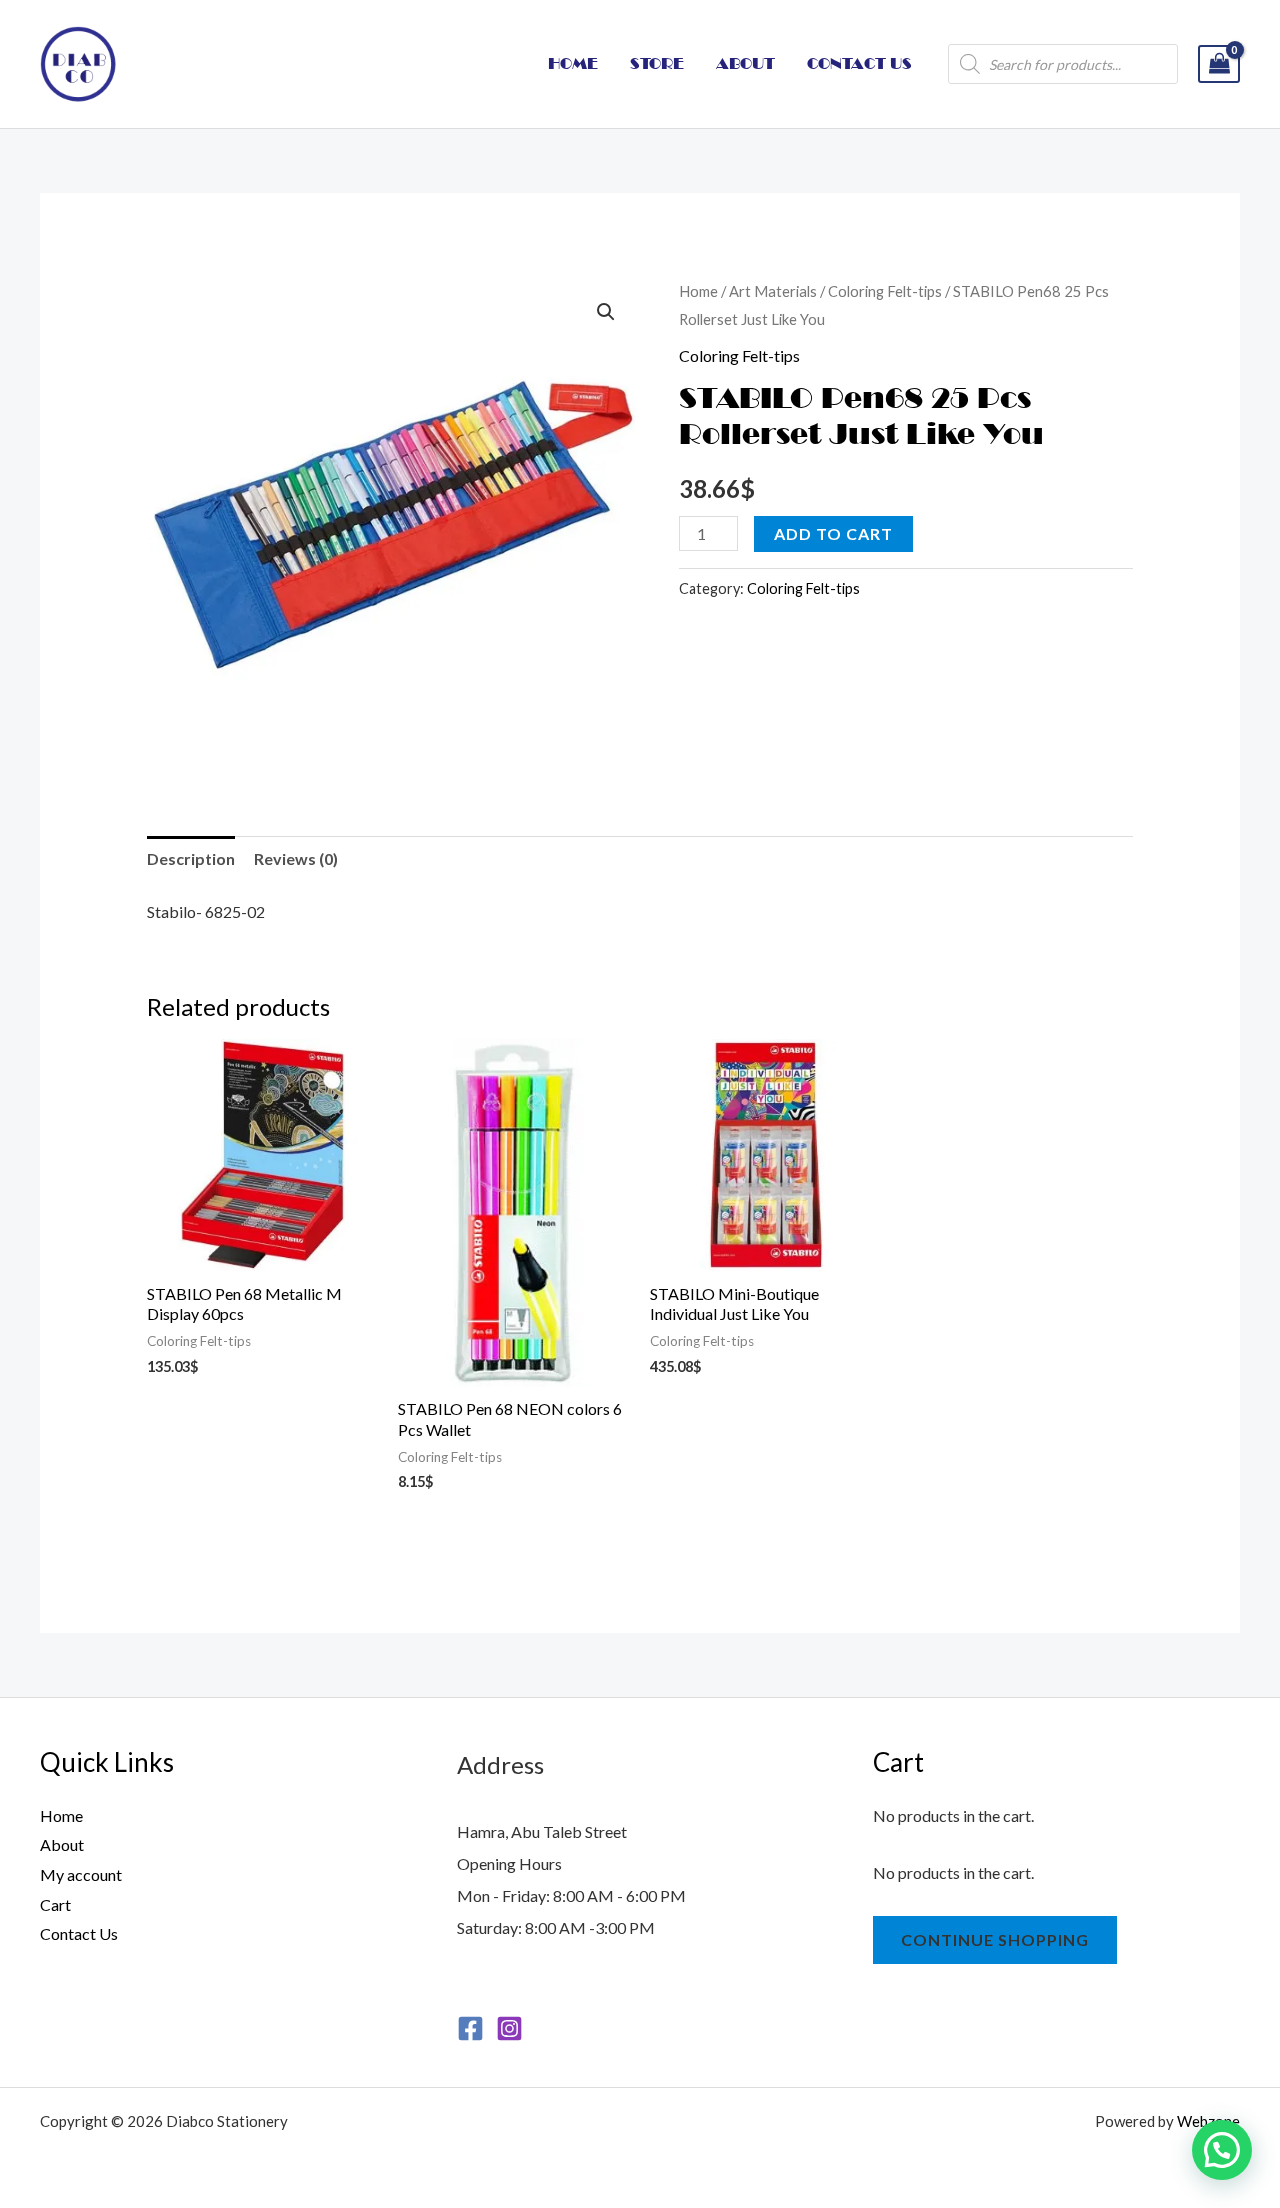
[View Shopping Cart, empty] (1219, 64)
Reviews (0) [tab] (296, 858)
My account (81, 1874)
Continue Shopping (995, 1939)
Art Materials (773, 291)
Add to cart (833, 533)
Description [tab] (191, 858)
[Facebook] (470, 2028)
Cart (55, 1904)
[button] (606, 312)
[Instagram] (509, 2028)
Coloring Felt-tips (885, 291)
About (62, 1844)
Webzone (1208, 2121)
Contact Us (79, 1933)
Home (698, 291)
